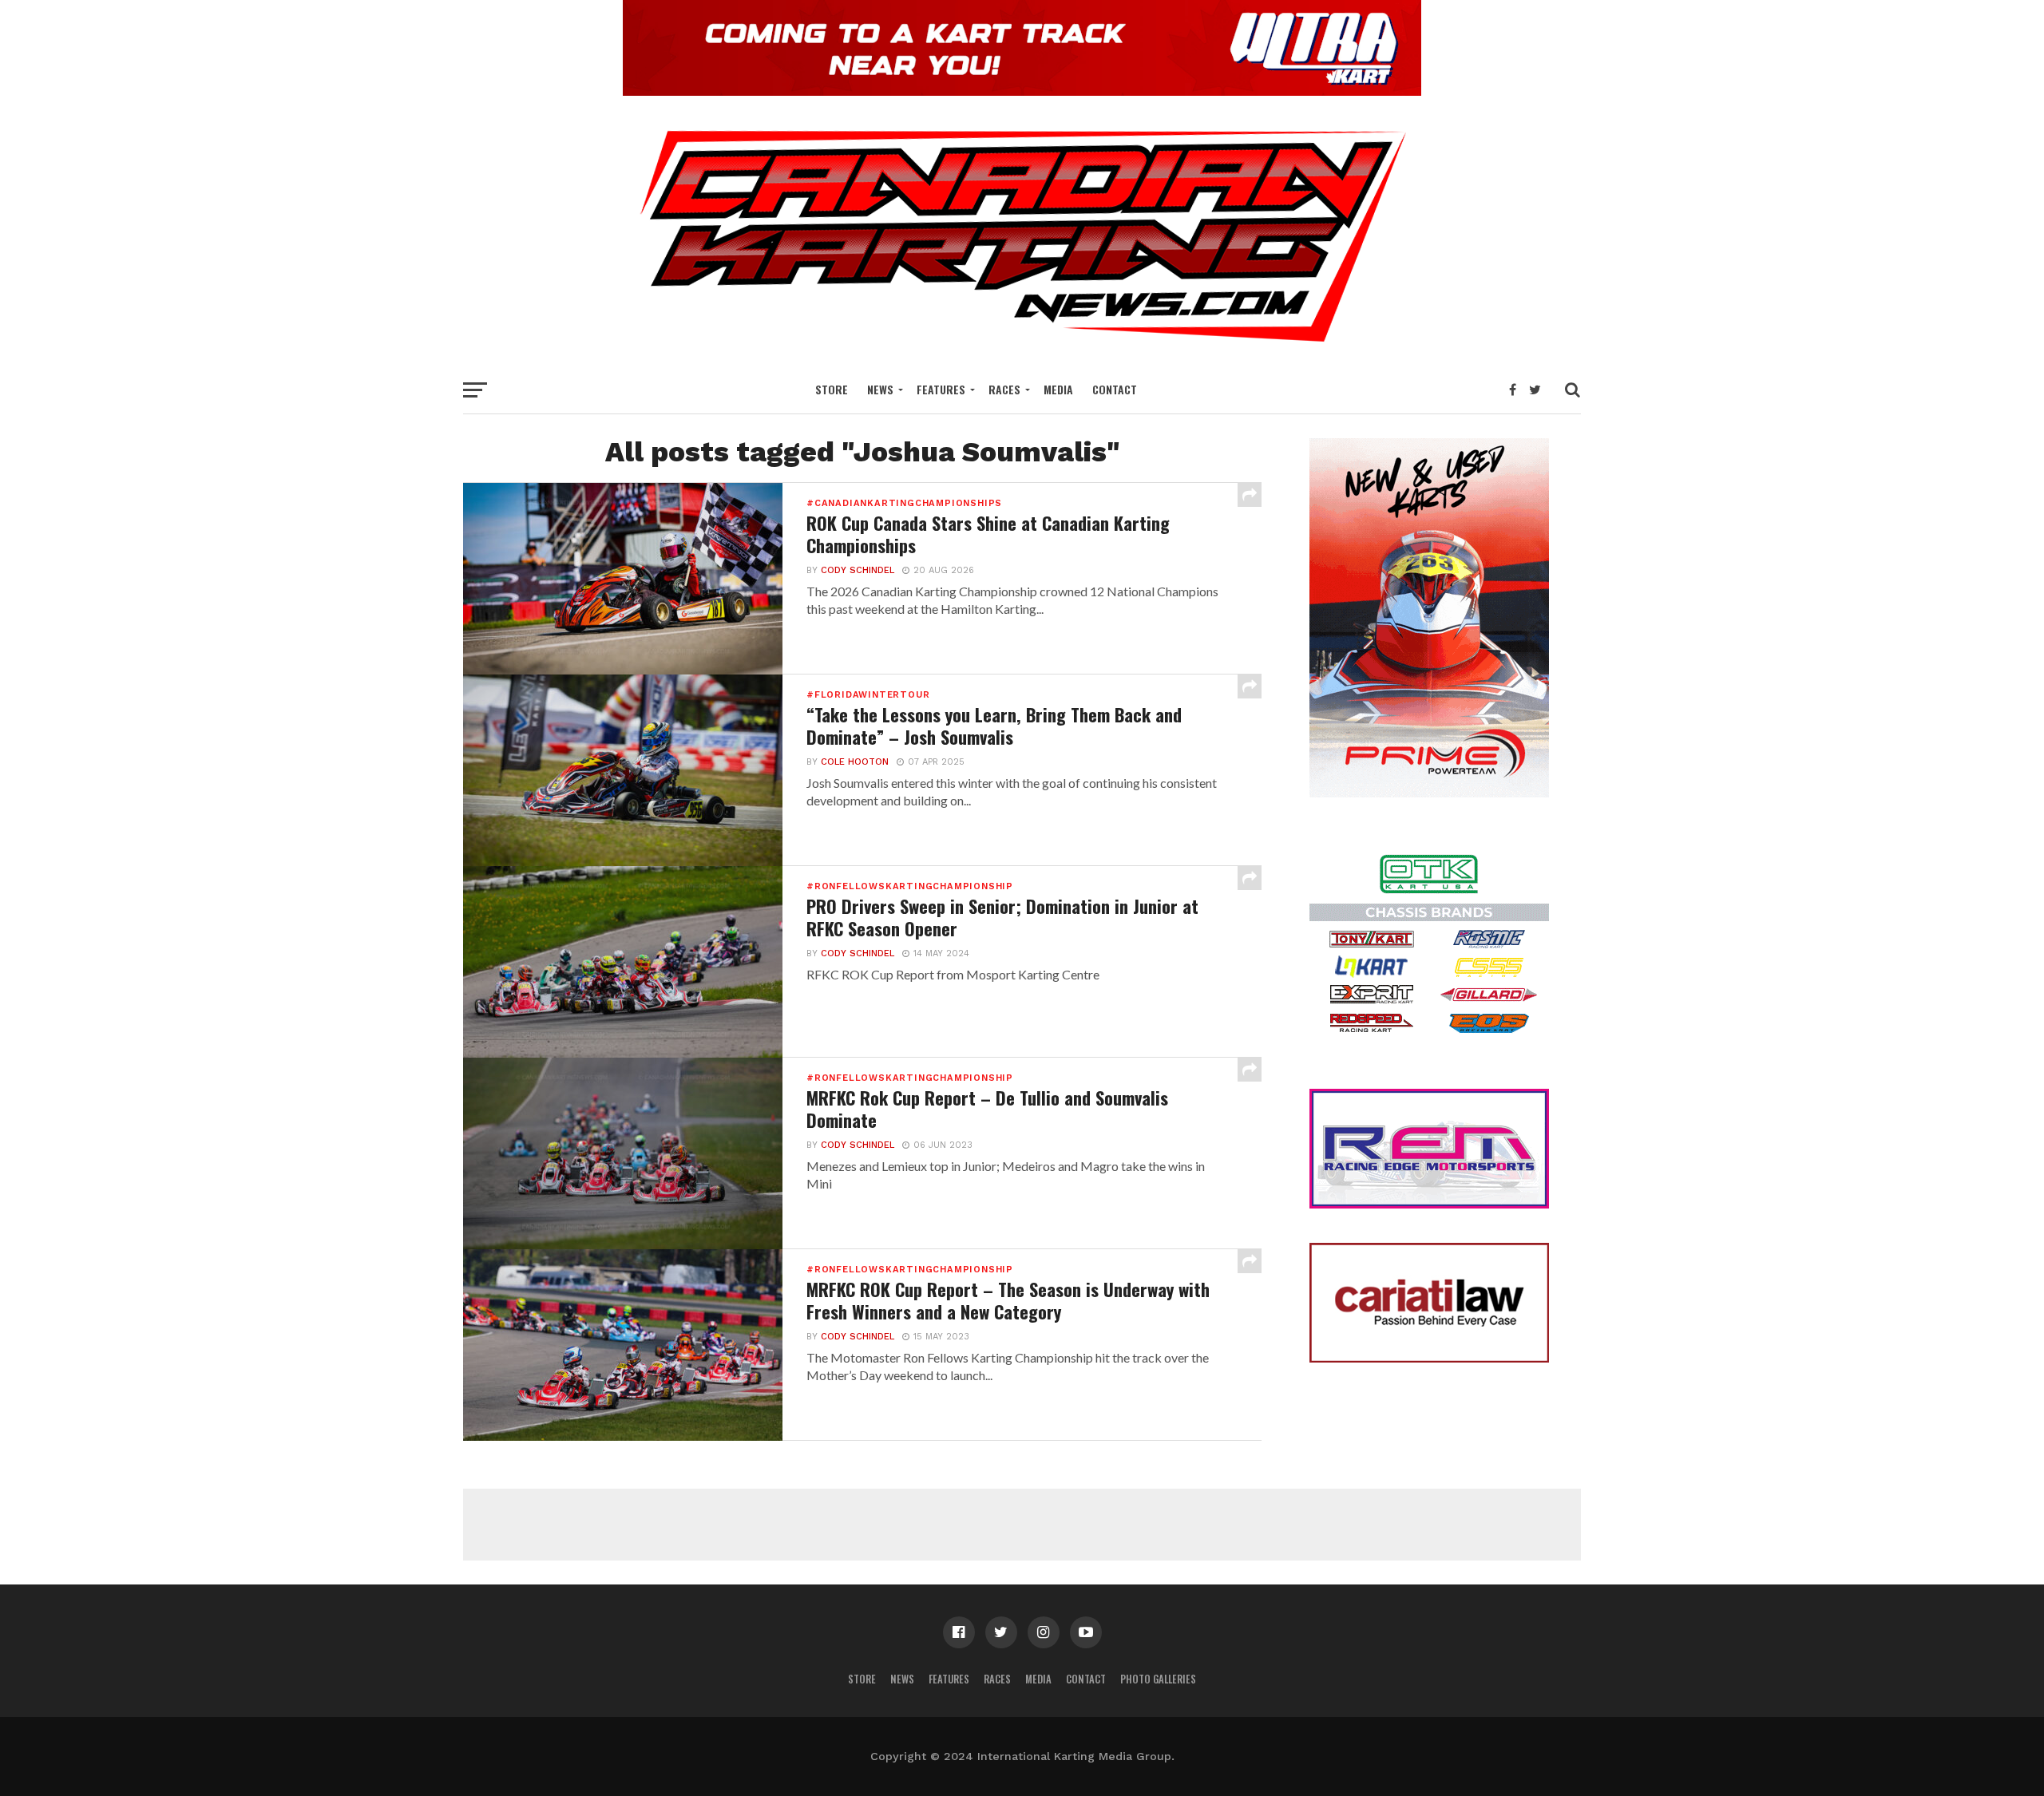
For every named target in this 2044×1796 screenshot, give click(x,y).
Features (941, 389)
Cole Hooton (855, 762)
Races (1004, 389)
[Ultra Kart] (1022, 91)
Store (832, 389)
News (880, 389)
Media (1058, 389)
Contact (1115, 389)
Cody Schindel (858, 570)
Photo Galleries (1158, 1679)
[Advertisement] (1022, 1525)
